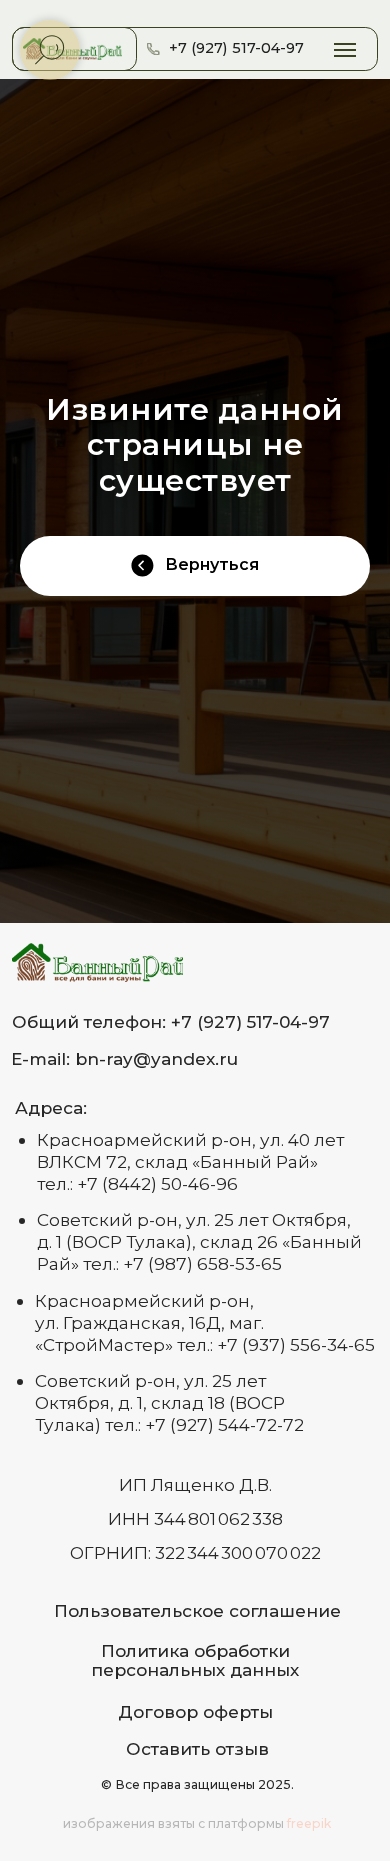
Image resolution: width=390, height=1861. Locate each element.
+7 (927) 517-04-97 (236, 48)
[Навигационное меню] (345, 50)
